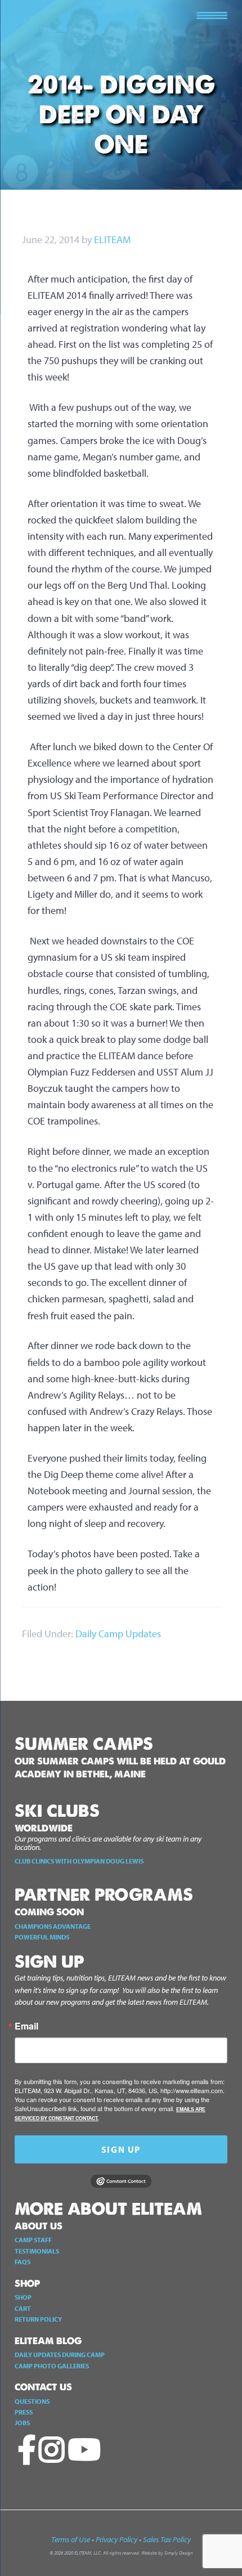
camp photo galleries (52, 2366)
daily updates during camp (60, 2355)
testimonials (37, 2251)
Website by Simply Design (167, 2553)
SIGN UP (121, 2149)
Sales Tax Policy (167, 2539)
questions (32, 2401)
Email (26, 2026)
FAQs (23, 2262)
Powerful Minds (42, 1937)
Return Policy (38, 2319)
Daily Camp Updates (118, 1634)
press (24, 2412)
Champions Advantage (53, 1926)
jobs (22, 2423)
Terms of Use (71, 2539)
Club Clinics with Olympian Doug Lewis (79, 1861)
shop (23, 2297)
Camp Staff (33, 2240)
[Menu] (212, 14)
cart (23, 2308)
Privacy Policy (116, 2539)
